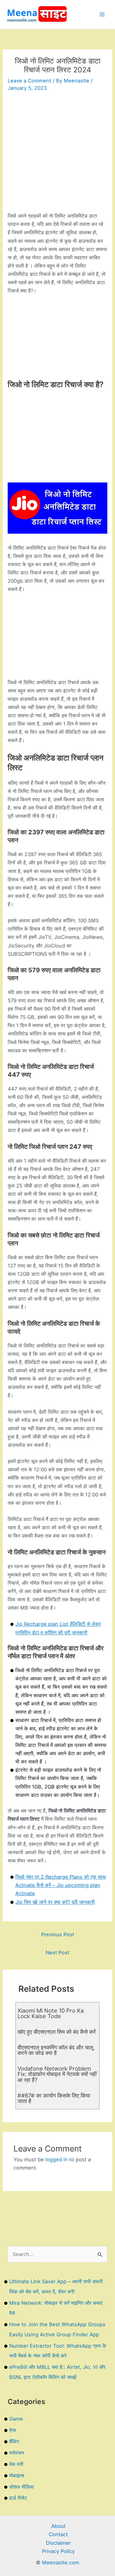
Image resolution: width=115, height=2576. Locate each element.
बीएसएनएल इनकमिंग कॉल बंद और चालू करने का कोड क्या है (55, 2050)
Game (16, 2419)
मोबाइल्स (17, 2475)
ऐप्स (13, 2430)
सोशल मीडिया (21, 2487)
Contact (58, 2534)
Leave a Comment (29, 81)
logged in (57, 2159)
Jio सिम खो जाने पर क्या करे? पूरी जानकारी (55, 1902)
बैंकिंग (14, 2441)
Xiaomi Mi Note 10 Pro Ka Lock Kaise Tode (51, 2013)
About (58, 2526)
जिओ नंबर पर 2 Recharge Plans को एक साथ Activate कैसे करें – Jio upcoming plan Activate (61, 1885)
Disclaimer (58, 2543)
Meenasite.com (61, 2563)
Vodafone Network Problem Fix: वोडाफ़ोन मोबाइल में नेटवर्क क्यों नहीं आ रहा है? (57, 2074)
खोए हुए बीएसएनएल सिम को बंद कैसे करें (57, 2032)
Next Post (57, 1953)
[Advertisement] (57, 154)
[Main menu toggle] (102, 15)
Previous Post (58, 1934)
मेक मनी (16, 2464)
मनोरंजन (17, 2453)
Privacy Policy (58, 2551)
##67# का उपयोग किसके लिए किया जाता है (54, 2098)
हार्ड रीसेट (18, 2498)
